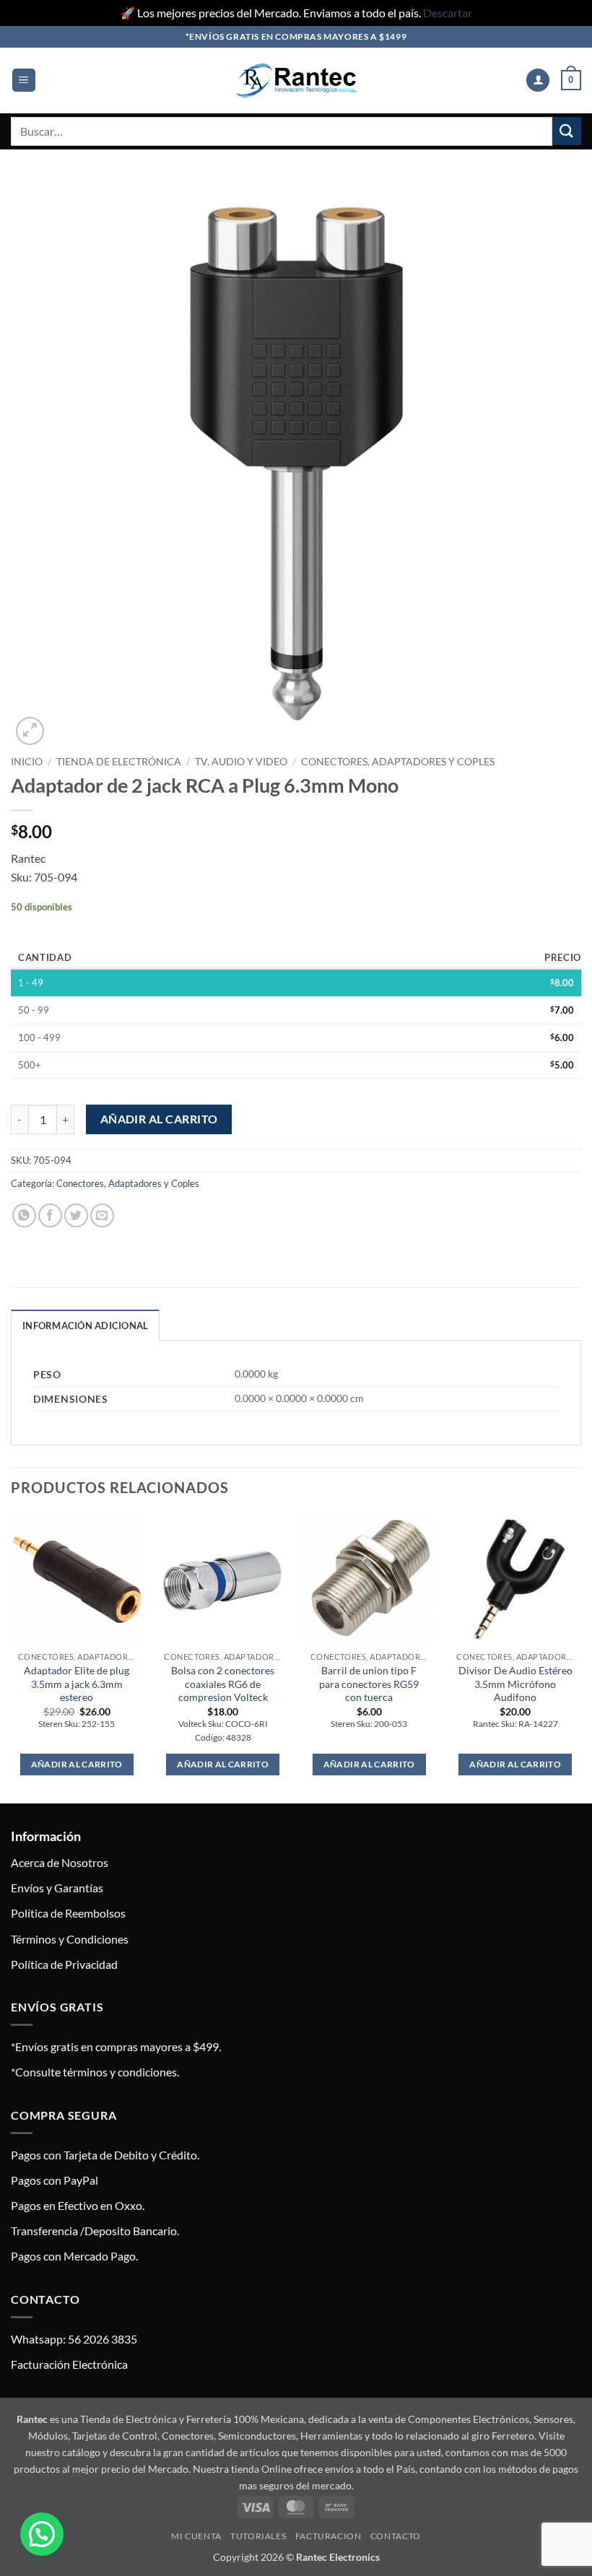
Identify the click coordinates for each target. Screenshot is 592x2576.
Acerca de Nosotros (60, 1862)
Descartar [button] (448, 13)
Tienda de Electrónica (119, 762)
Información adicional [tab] (85, 1326)
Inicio (27, 762)
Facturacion (328, 2536)
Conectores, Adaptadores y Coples (398, 762)
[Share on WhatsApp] (24, 1215)
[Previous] (12, 1657)
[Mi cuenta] (538, 80)
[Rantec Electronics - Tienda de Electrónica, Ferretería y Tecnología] (296, 80)
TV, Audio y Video (241, 762)
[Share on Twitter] (76, 1215)
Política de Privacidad (64, 1964)
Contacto (396, 2536)
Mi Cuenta (196, 2536)
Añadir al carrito (159, 1119)
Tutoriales (258, 2536)
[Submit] (567, 131)
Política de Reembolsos (68, 1913)
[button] (24, 80)
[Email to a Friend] (102, 1215)
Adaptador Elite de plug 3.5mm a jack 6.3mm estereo (77, 1684)
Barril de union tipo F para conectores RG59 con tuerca (369, 1684)
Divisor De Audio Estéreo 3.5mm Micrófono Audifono (515, 1684)
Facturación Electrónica (69, 2364)
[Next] (580, 1657)
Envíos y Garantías (57, 1888)
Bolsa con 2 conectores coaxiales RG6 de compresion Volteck (223, 1684)
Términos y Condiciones (70, 1939)
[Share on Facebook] (50, 1215)
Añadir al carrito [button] (77, 1764)
